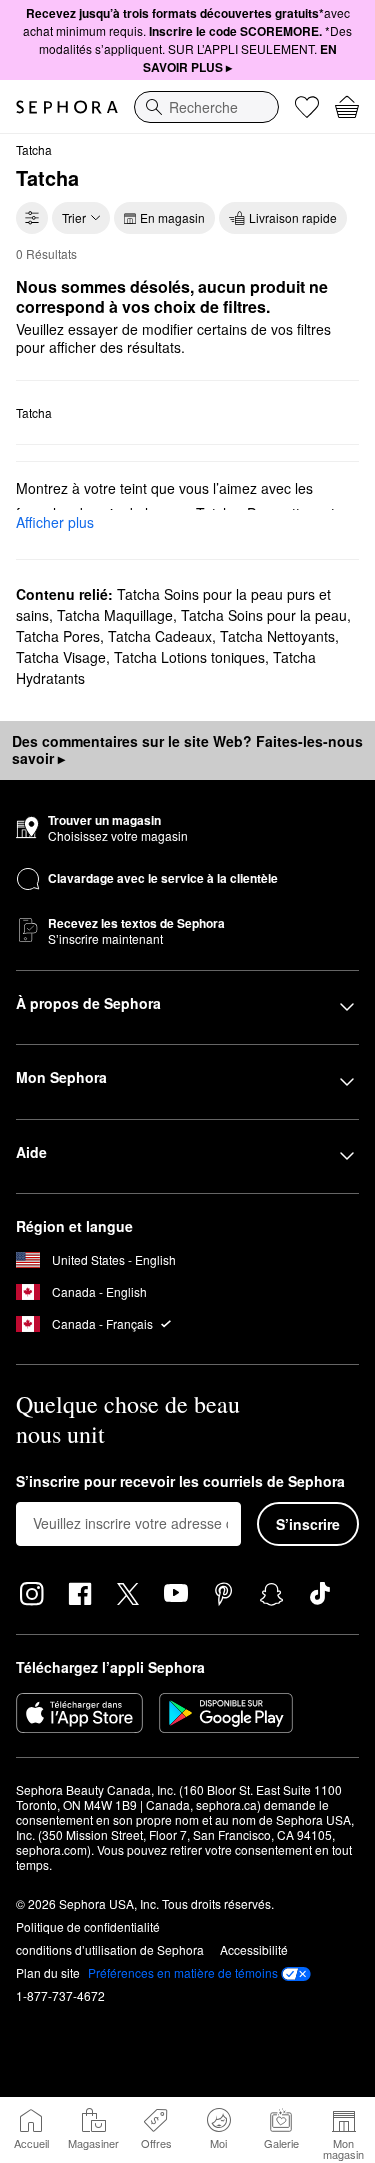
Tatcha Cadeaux (160, 636)
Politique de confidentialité (88, 1926)
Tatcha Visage (61, 657)
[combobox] (206, 107)
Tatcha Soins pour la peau (264, 615)
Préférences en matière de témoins (183, 1973)
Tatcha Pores (58, 636)
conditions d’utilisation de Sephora (110, 1949)
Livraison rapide (293, 217)
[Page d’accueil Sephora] (67, 107)
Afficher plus (55, 522)
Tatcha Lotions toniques (189, 657)
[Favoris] (307, 107)
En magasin (172, 217)
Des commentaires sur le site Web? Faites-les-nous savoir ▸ (187, 750)
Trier (74, 217)
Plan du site (48, 1972)
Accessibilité (254, 1949)
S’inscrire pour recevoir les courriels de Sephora (180, 1482)
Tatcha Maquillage (115, 615)
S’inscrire (308, 1524)
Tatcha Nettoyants (277, 636)
